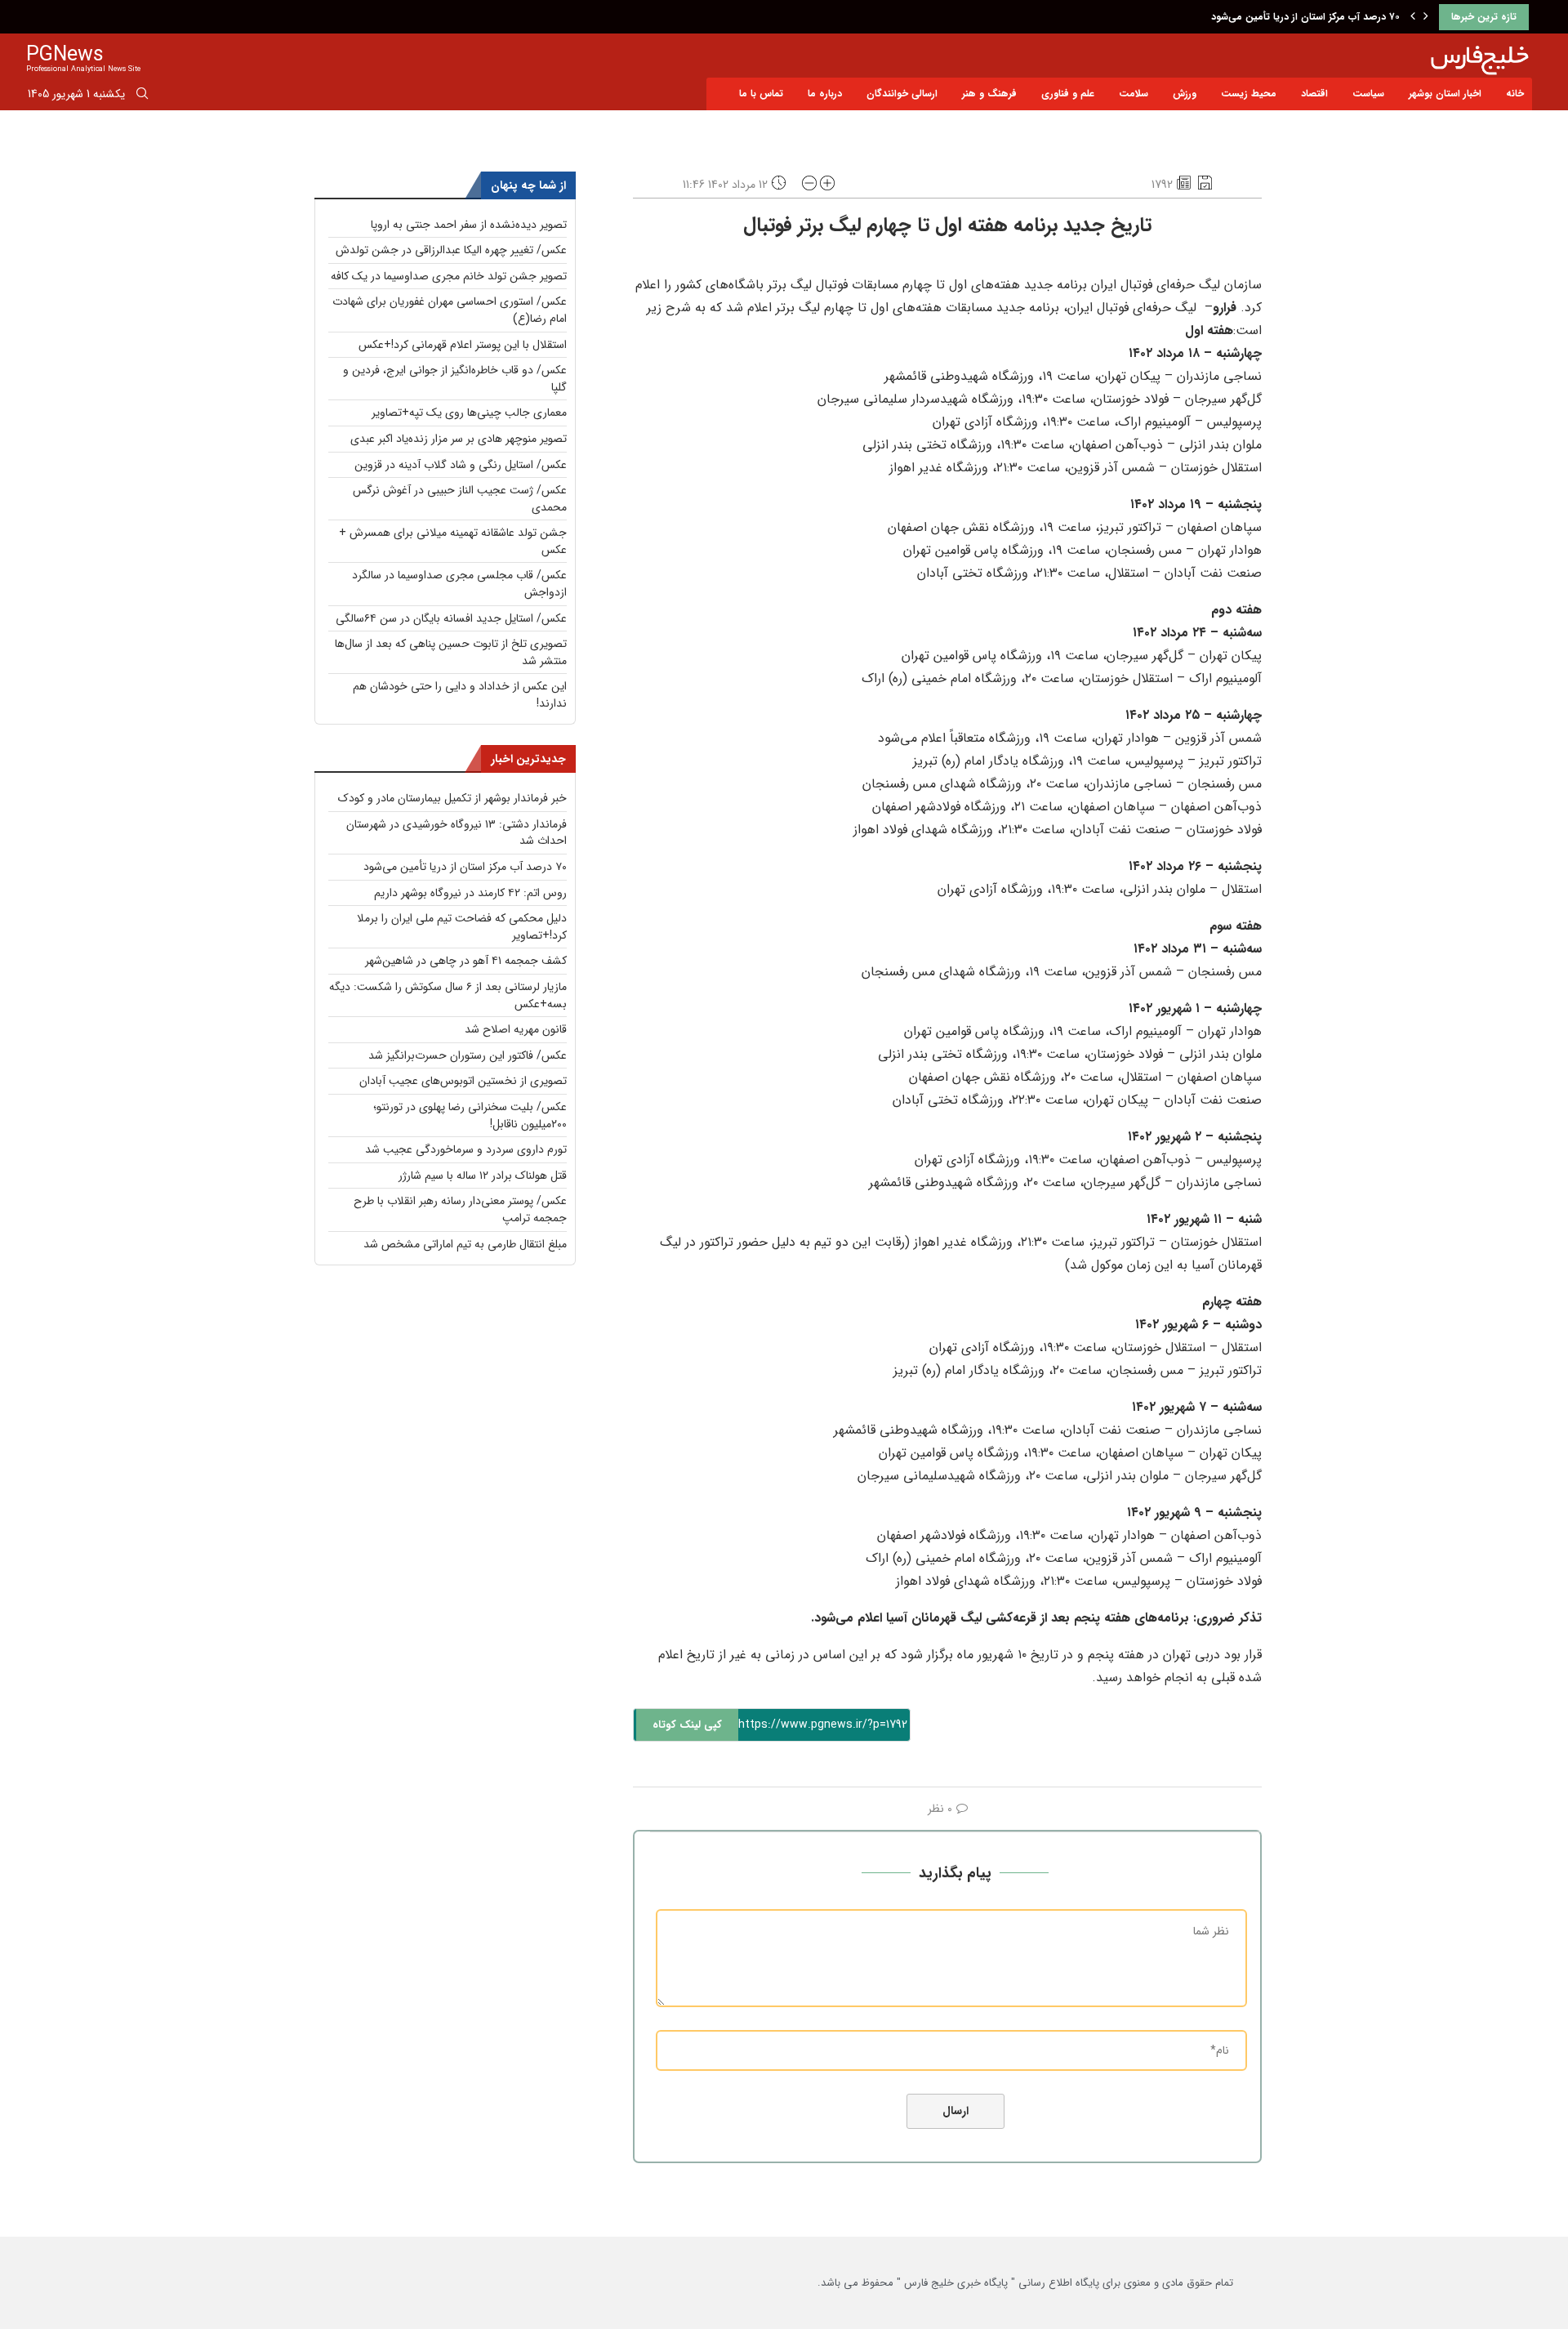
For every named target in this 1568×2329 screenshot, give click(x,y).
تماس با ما (761, 94)
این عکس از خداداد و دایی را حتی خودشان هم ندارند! (460, 695)
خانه (1515, 94)
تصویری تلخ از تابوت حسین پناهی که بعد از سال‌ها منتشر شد (451, 652)
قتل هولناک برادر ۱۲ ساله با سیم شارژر (483, 1176)
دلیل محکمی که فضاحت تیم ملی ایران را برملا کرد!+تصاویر (462, 927)
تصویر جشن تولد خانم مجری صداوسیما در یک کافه (449, 276)
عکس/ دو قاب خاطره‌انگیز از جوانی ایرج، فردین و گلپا (455, 379)
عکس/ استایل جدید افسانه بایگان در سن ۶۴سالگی (451, 618)
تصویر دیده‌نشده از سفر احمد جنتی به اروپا (469, 225)
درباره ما (825, 94)
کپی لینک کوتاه (687, 1725)
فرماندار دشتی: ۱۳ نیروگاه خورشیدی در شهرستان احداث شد (457, 833)
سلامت (1134, 94)
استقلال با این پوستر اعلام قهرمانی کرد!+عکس (463, 345)
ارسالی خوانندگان (902, 94)
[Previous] (1413, 17)
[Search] (142, 96)
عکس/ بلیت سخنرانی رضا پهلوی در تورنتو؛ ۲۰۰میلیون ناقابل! (470, 1115)
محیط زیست (1249, 94)
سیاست (1368, 94)
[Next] (1426, 17)
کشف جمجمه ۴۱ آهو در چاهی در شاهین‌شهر (466, 961)
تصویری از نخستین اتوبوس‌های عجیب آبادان (463, 1081)
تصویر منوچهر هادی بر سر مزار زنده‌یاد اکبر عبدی (459, 439)
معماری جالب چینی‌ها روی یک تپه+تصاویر (469, 413)
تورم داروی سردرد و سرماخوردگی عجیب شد (466, 1149)
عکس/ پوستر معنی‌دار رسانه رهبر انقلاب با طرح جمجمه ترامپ (460, 1209)
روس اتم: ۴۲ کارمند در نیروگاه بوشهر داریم (470, 893)
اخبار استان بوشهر (1445, 94)
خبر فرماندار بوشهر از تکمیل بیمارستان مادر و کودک (452, 798)
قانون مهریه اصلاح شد (516, 1029)
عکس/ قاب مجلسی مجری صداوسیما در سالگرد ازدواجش (459, 584)
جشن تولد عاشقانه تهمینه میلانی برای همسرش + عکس (453, 541)
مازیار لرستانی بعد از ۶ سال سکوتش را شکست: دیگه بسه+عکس (448, 995)
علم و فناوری (1068, 94)
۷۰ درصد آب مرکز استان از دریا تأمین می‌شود (1305, 17)
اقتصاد (1314, 94)
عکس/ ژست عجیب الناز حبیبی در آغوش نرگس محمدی (460, 499)
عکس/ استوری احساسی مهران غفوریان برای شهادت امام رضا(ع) (450, 310)
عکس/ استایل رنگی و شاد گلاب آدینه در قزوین (461, 465)
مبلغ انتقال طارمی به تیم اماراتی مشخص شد (465, 1244)
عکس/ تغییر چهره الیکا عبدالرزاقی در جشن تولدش (451, 250)
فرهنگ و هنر (989, 94)
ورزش (1185, 94)
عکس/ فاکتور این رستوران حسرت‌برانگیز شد (468, 1055)
